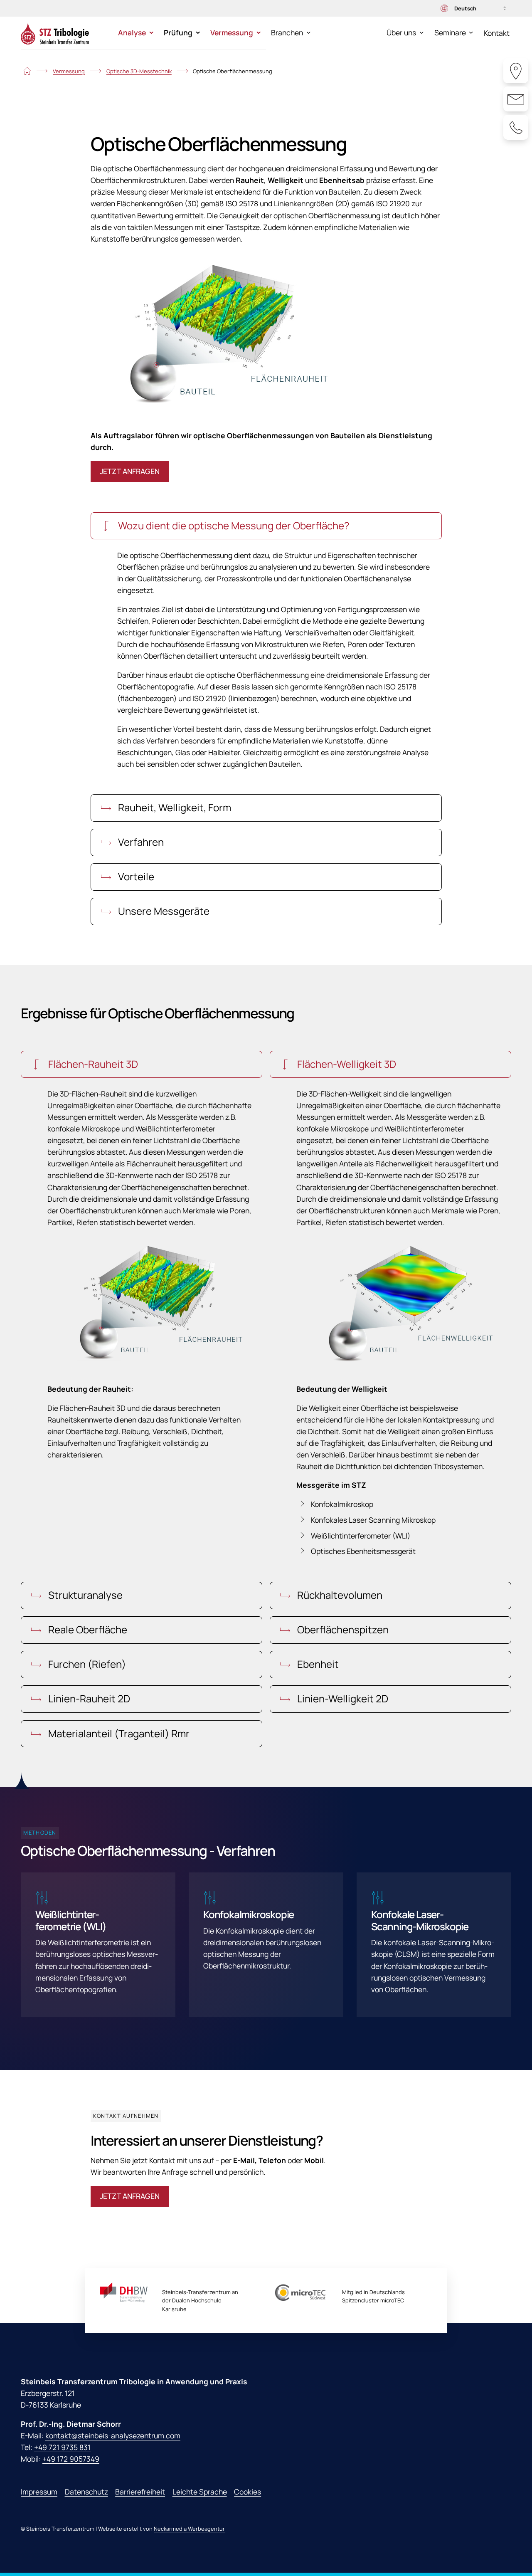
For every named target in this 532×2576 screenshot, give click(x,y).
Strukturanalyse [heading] (84, 1595)
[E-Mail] (516, 99)
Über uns (401, 32)
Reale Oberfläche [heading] (87, 1629)
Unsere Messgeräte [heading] (163, 911)
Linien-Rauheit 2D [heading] (88, 1698)
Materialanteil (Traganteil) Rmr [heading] (118, 1733)
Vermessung (232, 32)
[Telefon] (516, 127)
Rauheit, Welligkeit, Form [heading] (174, 807)
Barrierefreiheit (140, 2492)
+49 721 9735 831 (62, 2447)
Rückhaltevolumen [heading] (339, 1595)
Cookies (248, 2492)
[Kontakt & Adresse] (516, 71)
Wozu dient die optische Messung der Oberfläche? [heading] (233, 525)
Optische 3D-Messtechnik (139, 71)
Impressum (39, 2492)
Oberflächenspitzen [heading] (342, 1629)
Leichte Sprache (200, 2492)
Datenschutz (86, 2492)
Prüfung (178, 32)
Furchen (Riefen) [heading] (86, 1664)
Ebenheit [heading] (317, 1664)
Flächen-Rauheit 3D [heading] (92, 1064)
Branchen (287, 32)
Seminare (450, 32)
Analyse (132, 32)
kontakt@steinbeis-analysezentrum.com (113, 2435)
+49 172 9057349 (71, 2459)
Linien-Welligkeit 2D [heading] (342, 1698)
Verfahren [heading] (140, 842)
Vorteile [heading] (135, 876)
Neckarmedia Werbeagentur (189, 2529)
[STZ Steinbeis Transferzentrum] (55, 33)
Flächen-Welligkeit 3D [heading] (346, 1064)
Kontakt (497, 33)
